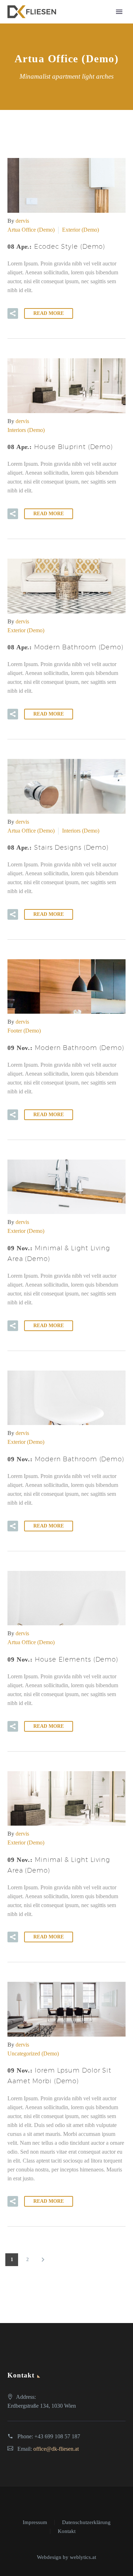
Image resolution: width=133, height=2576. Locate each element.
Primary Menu (119, 12)
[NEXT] (43, 2260)
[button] (13, 313)
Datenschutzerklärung (86, 2522)
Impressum (35, 2522)
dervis (22, 221)
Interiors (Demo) (26, 430)
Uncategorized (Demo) (33, 2054)
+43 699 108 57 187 (57, 2436)
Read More (49, 313)
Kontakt (67, 2531)
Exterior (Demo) (81, 230)
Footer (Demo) (24, 1031)
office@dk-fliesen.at (56, 2449)
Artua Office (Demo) (31, 230)
